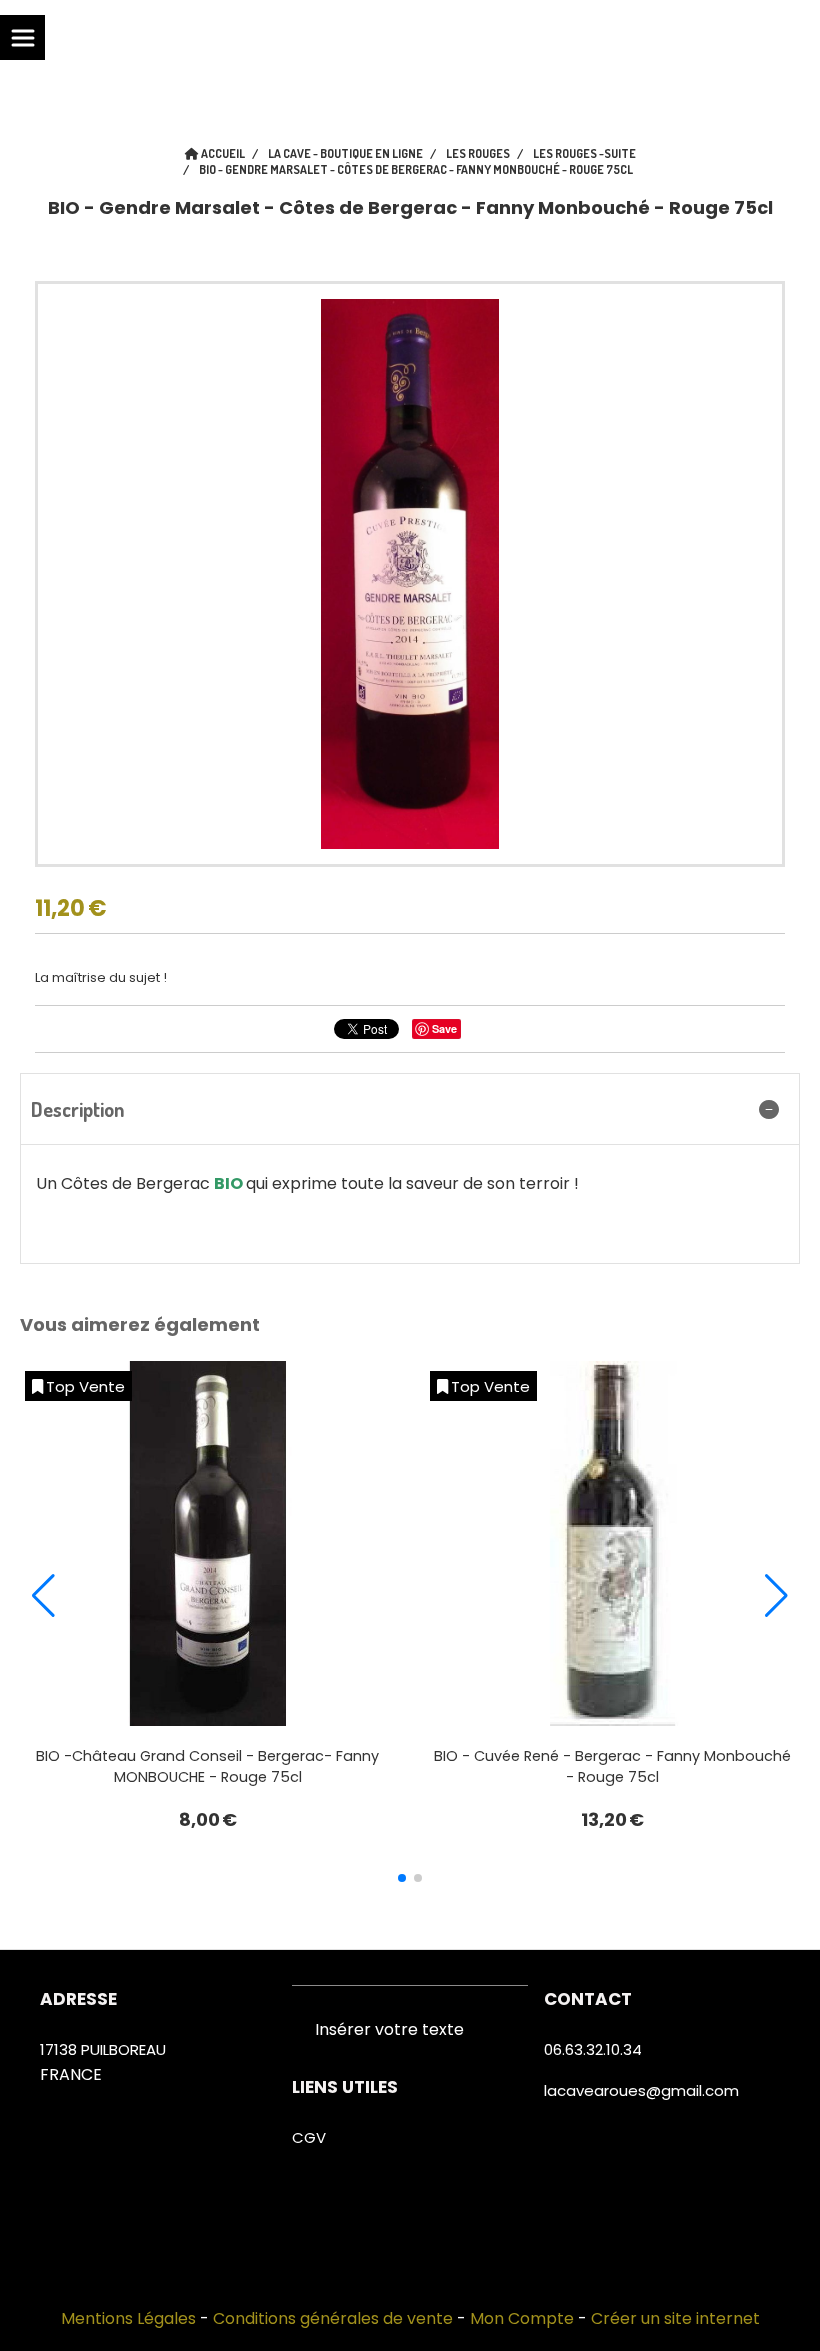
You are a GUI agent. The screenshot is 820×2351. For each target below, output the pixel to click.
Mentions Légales (128, 2318)
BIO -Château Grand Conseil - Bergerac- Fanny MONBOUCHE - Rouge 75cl (207, 1766)
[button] (402, 1878)
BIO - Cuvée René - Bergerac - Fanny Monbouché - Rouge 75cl (612, 1766)
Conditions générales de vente (333, 2318)
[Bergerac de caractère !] (612, 1543)
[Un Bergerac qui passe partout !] (207, 1543)
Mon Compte (522, 2318)
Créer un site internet (675, 2318)
